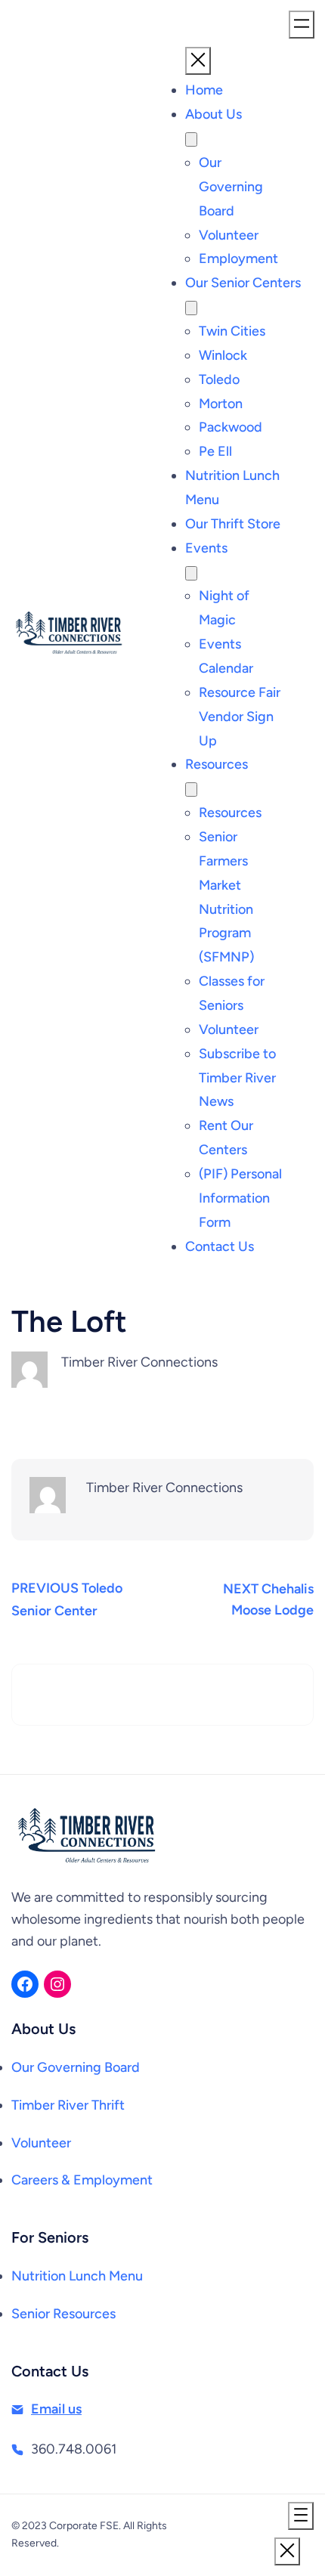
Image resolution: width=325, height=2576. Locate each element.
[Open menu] (302, 25)
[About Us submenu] (191, 139)
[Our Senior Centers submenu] (191, 308)
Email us (56, 2409)
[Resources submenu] (191, 790)
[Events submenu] (191, 573)
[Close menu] (198, 61)
